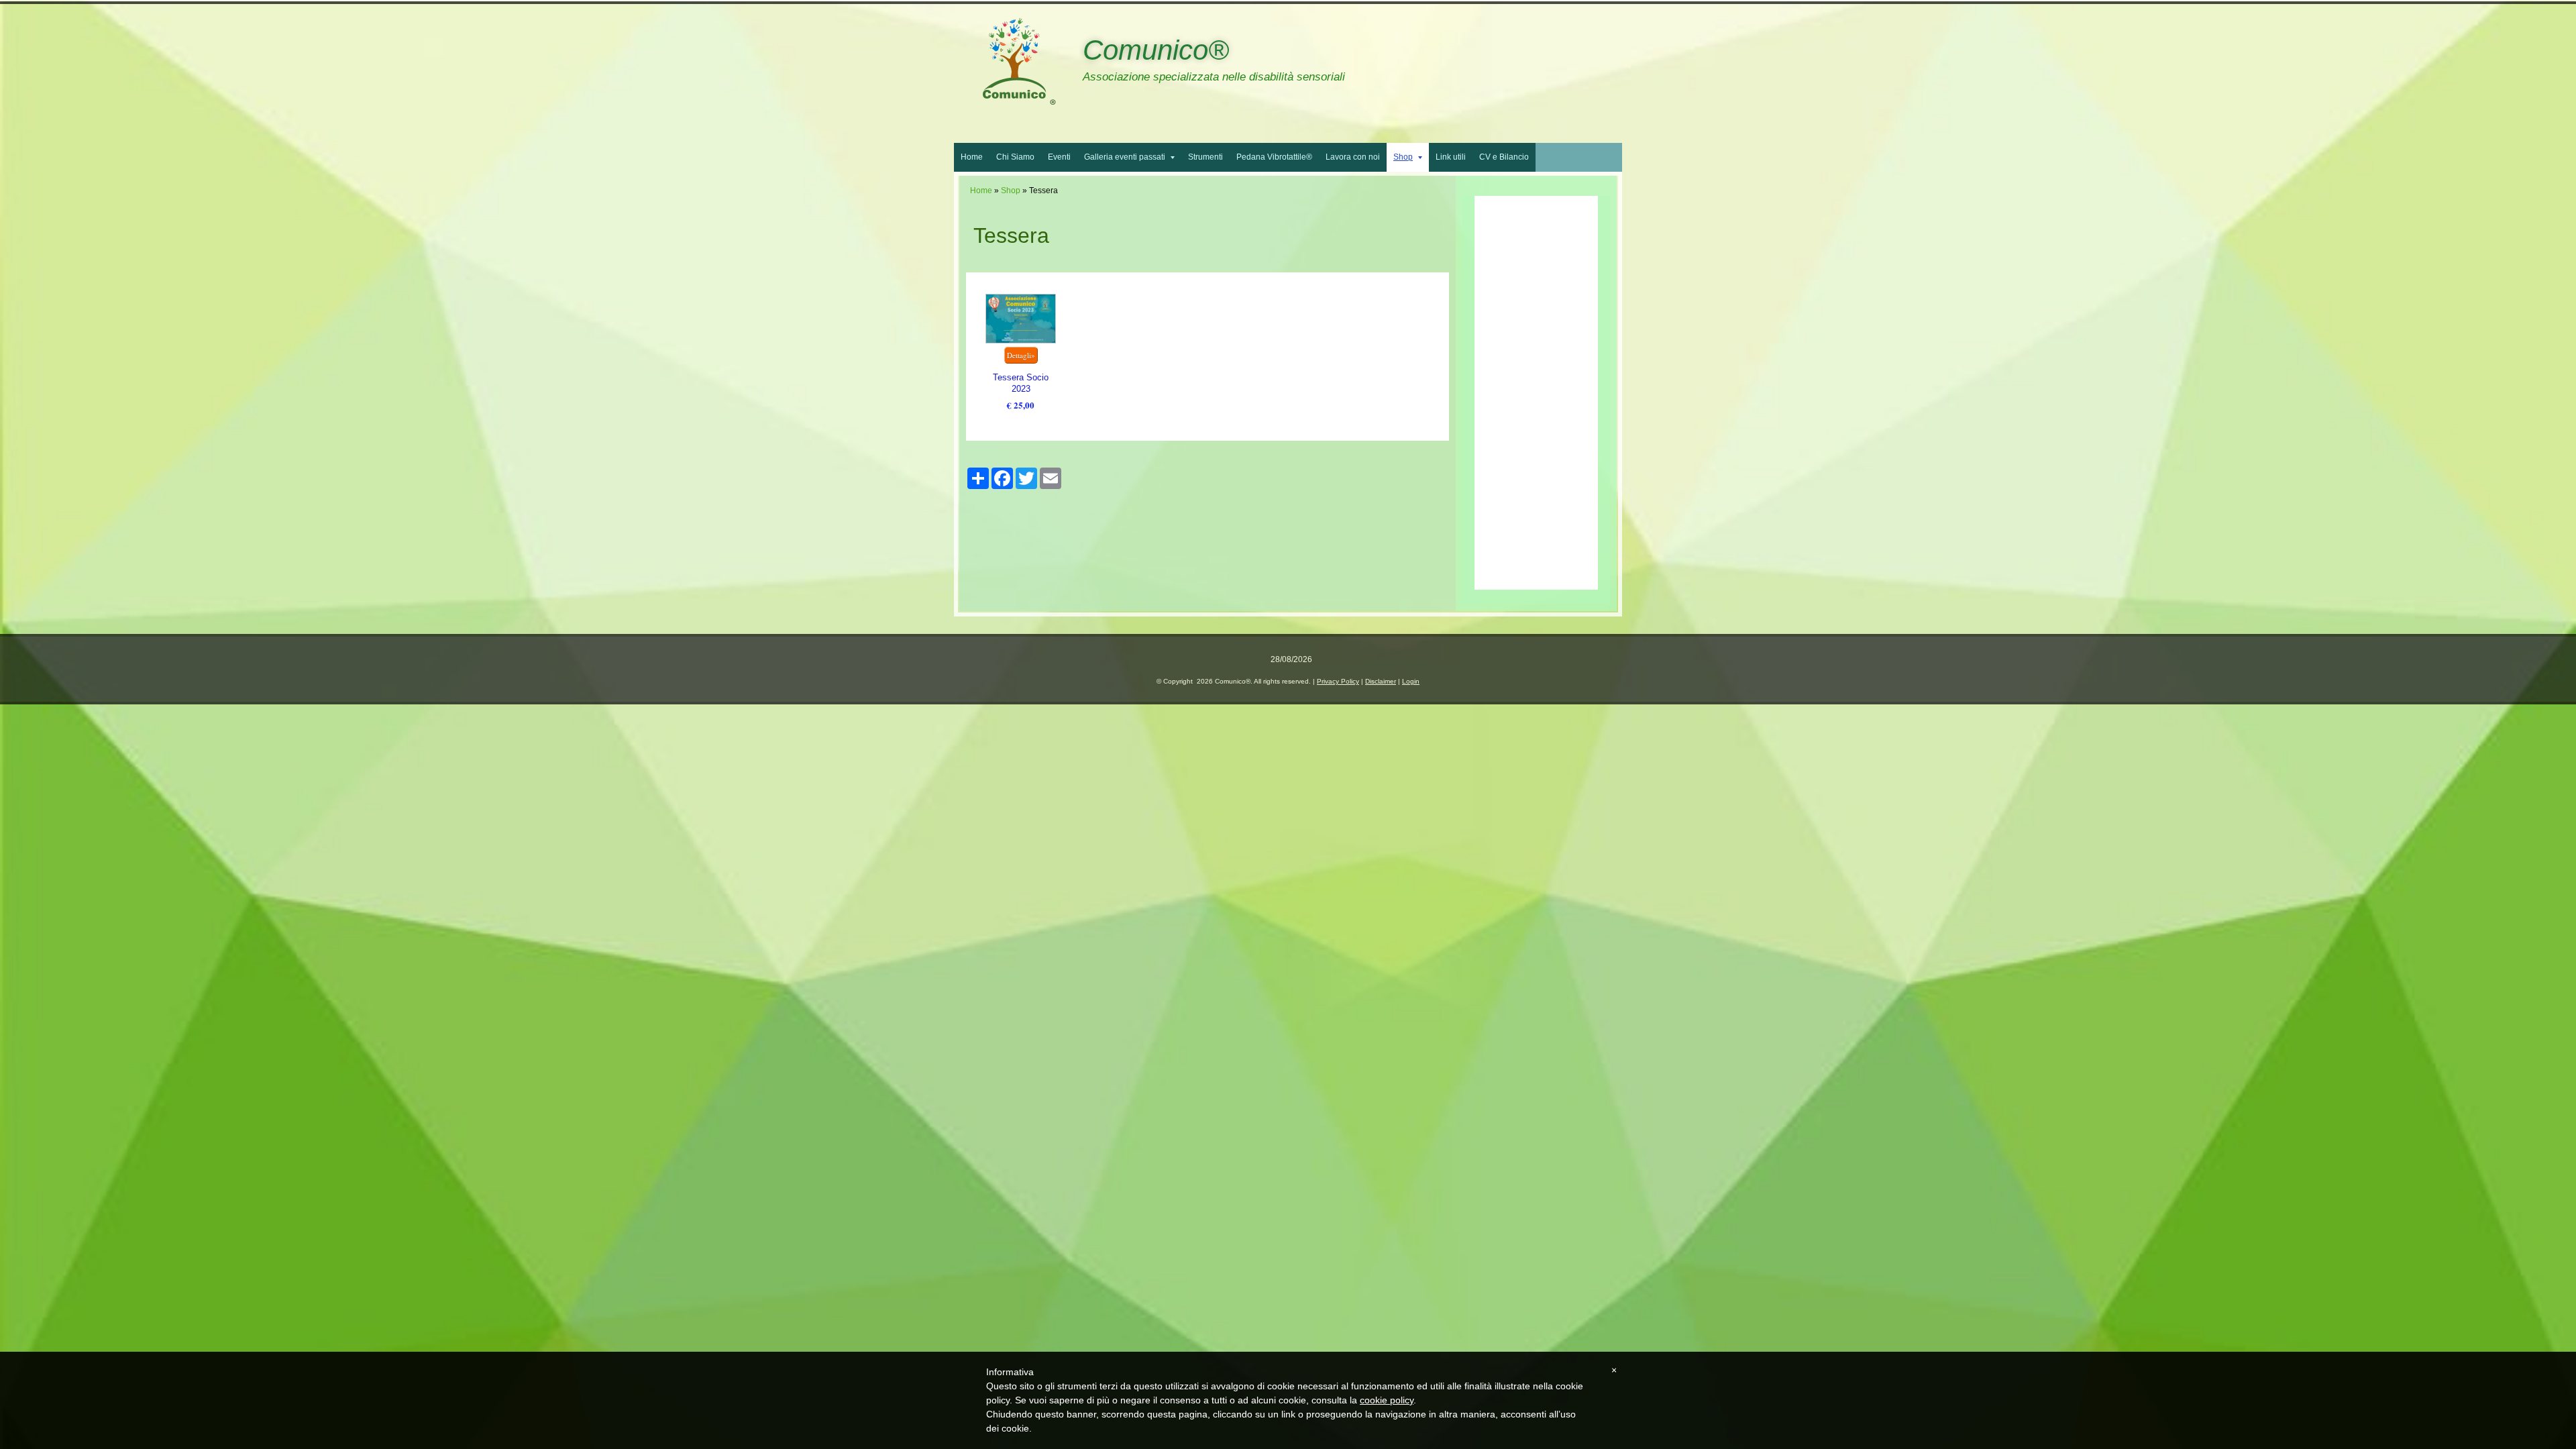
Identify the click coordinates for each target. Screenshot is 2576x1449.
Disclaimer (1381, 681)
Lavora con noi (1353, 157)
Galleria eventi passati (1125, 157)
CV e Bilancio (1504, 157)
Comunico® (1156, 50)
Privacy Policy (1338, 681)
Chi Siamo (1015, 157)
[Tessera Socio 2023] (1020, 319)
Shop (1403, 157)
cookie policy (1387, 1400)
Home (972, 157)
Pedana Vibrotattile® (1274, 157)
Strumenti (1205, 157)
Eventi (1059, 157)
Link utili (1451, 157)
